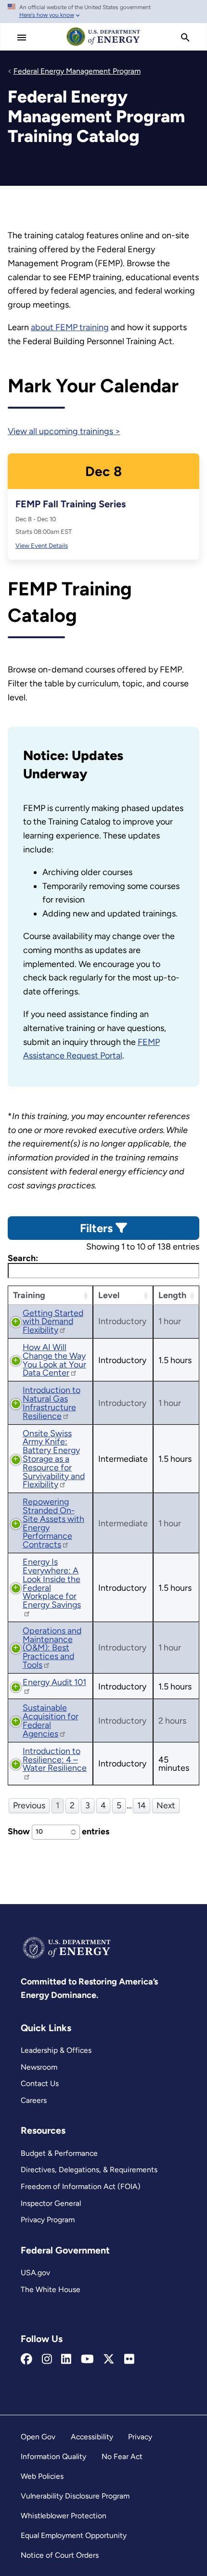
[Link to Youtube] (87, 2359)
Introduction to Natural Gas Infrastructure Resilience (52, 1403)
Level (109, 1295)
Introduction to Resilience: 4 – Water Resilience (55, 1759)
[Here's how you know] (103, 12)
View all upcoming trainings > (64, 431)
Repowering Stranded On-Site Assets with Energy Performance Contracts (53, 1523)
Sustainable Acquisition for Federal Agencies (51, 1720)
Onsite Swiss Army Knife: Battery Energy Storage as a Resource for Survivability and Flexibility (54, 1459)
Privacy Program (48, 2220)
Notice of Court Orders (60, 2555)
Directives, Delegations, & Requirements (89, 2170)
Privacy (140, 2437)
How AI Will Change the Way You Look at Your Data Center (54, 1360)
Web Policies (42, 2476)
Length (172, 1295)
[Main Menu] (22, 38)
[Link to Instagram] (47, 2359)
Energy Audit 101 (54, 1682)
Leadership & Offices (56, 2050)
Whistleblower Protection (64, 2516)
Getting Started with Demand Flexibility (53, 1321)
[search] (185, 38)
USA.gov (35, 2273)
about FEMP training (70, 327)
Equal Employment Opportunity (74, 2535)
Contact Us (40, 2083)
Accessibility (92, 2437)
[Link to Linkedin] (66, 2359)
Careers (34, 2100)
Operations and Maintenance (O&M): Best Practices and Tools (52, 1648)
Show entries (58, 1831)
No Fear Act (122, 2456)
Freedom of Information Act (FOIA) (81, 2186)
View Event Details (42, 546)
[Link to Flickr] (129, 2359)
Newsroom (39, 2067)
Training (29, 1295)
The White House (51, 2289)
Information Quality (53, 2456)
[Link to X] (109, 2359)
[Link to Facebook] (26, 2359)
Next (166, 1805)
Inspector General (51, 2203)
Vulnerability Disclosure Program (75, 2496)
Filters (98, 1228)
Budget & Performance (59, 2153)
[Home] (103, 45)
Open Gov (38, 2437)
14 (142, 1805)
